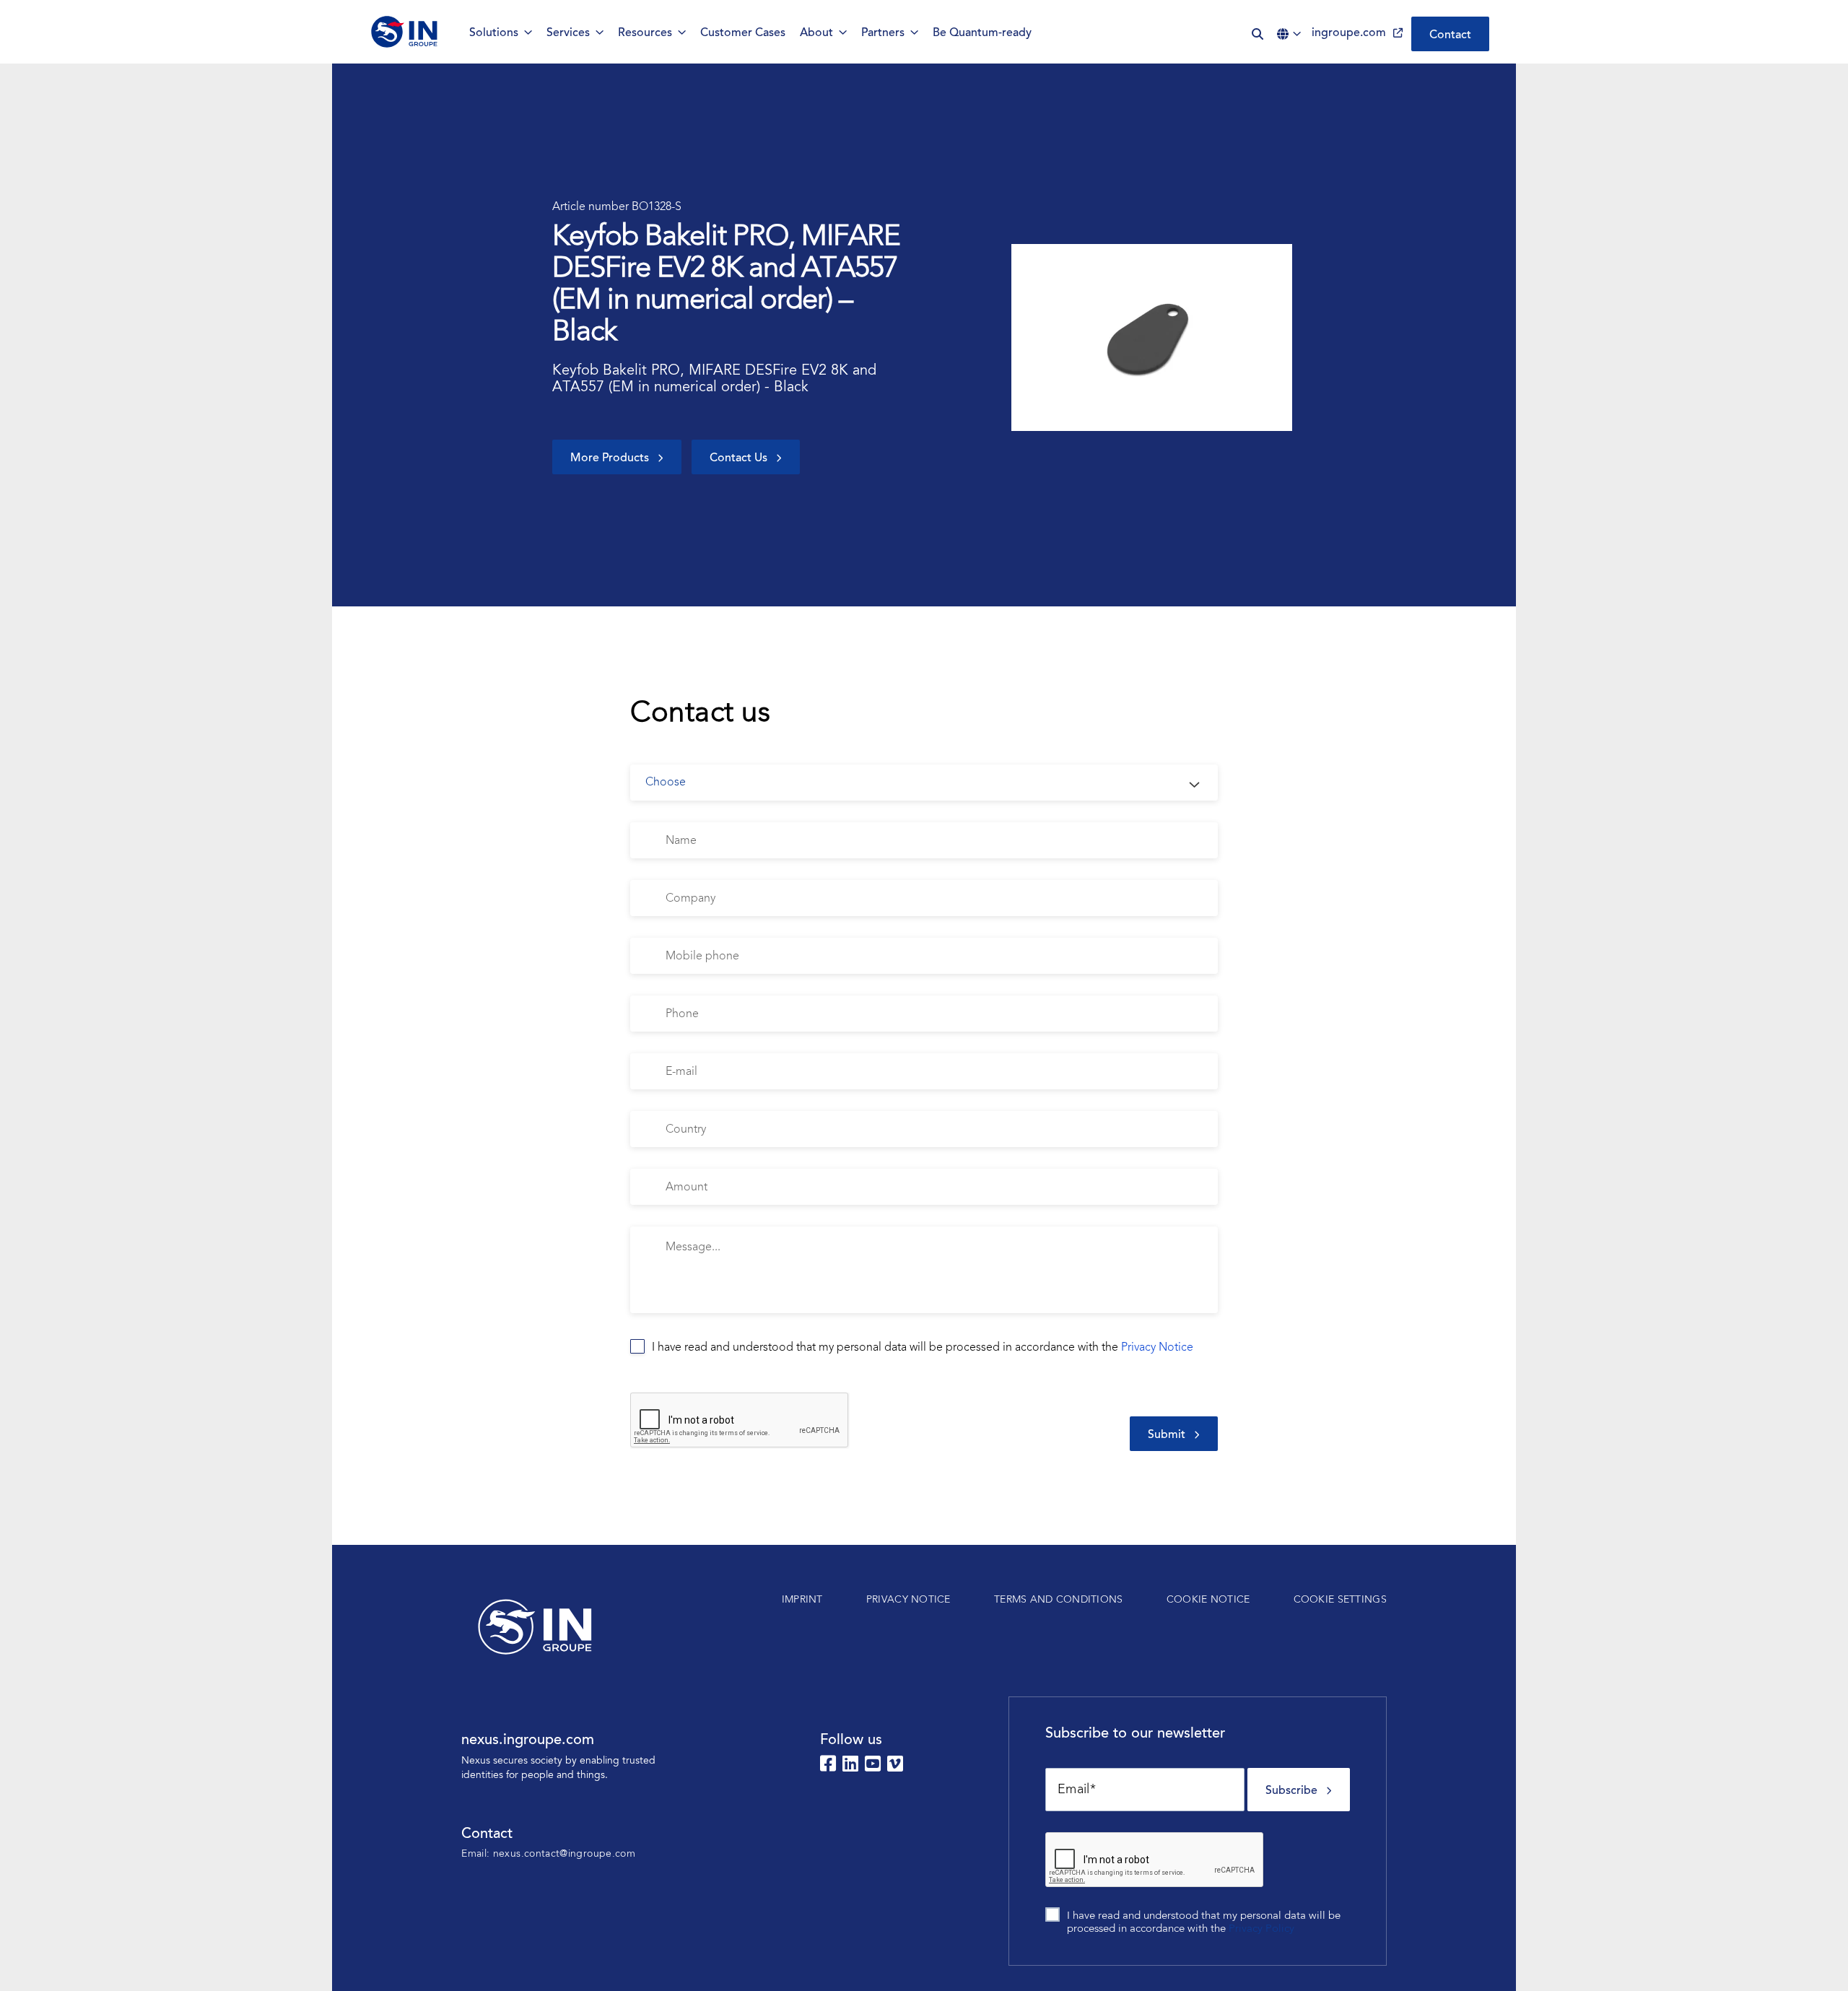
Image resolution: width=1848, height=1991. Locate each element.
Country (646, 1103)
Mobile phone (659, 929)
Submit (1167, 1435)
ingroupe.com (1349, 33)
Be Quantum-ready (982, 33)
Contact (1450, 35)
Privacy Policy (1261, 1929)
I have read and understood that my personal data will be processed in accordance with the (923, 1348)
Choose (646, 756)
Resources (645, 33)
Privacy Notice (1157, 1348)
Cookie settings (1340, 1600)
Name (643, 814)
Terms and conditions (1059, 1600)
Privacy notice (908, 1600)
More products (610, 458)
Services (568, 33)
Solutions (494, 33)
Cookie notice (1208, 1600)
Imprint (802, 1600)
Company (650, 872)
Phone (643, 987)
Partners (883, 33)
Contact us (738, 458)
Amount (647, 1160)
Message (649, 1218)
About (816, 33)
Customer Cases (743, 33)
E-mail (643, 1045)
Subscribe (1291, 1791)
